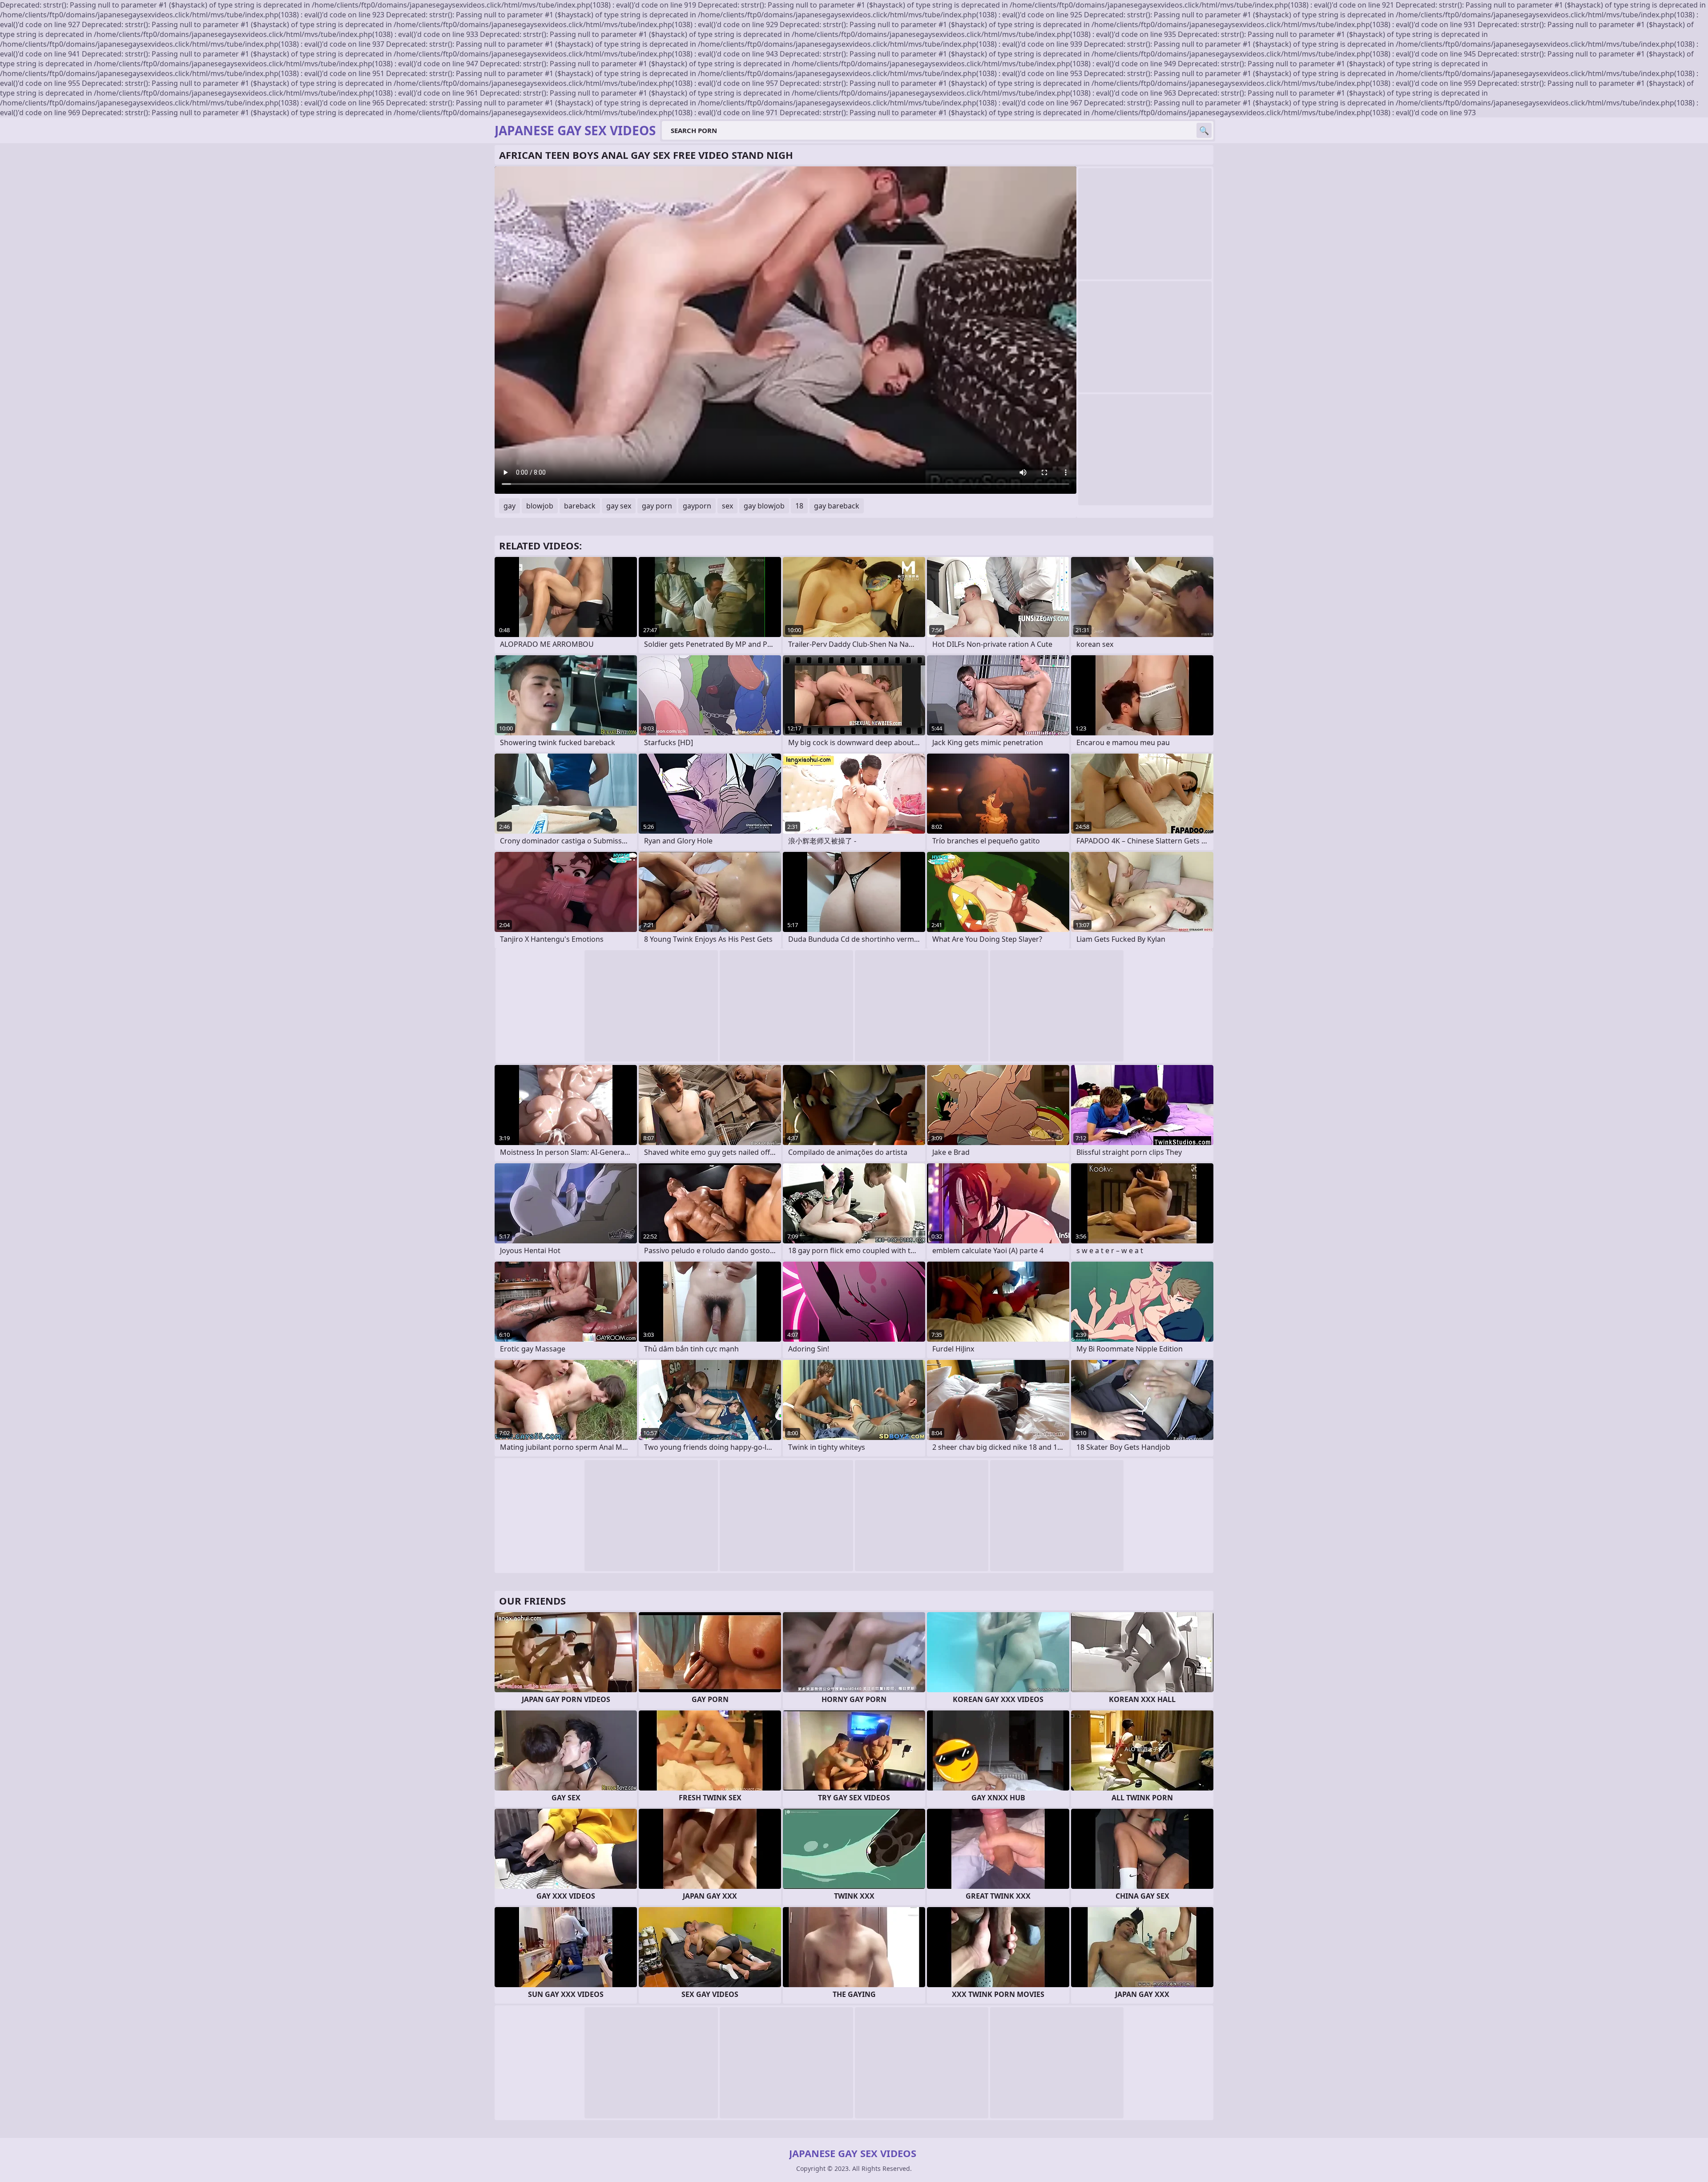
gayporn (697, 506)
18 (799, 506)
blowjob (540, 506)
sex (727, 506)
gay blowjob (764, 506)
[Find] (1204, 130)
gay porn (657, 506)
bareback (580, 506)
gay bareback (837, 506)
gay (510, 506)
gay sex (619, 506)
